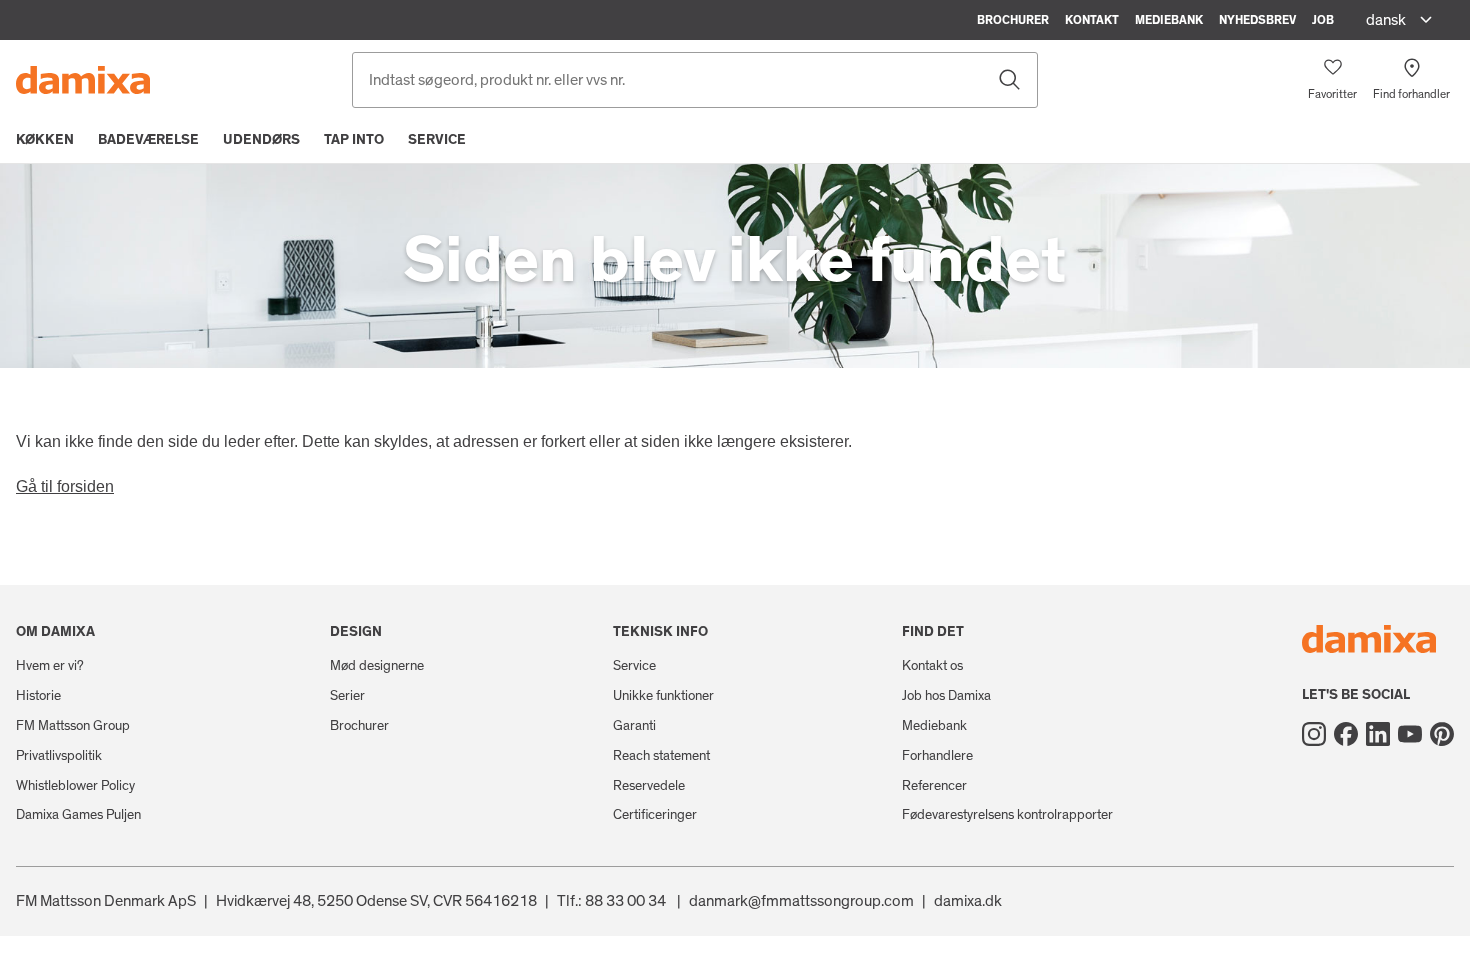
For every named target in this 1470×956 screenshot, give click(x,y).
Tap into (354, 140)
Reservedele (649, 786)
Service (437, 140)
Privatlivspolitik (59, 756)
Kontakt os (932, 666)
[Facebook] (1346, 734)
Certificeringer (655, 815)
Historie (38, 696)
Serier (347, 696)
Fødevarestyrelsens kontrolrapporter (1007, 815)
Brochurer (1013, 20)
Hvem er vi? (50, 666)
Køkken (45, 140)
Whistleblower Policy (75, 786)
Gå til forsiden (65, 486)
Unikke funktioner (663, 696)
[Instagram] (1314, 734)
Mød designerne (377, 666)
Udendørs (261, 140)
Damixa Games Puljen (78, 815)
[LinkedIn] (1378, 734)
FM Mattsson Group (73, 726)
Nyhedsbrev (1257, 20)
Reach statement (661, 756)
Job (1323, 20)
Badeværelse (148, 140)
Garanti (634, 726)
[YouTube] (1410, 734)
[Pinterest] (1442, 734)
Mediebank (1169, 20)
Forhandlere (937, 756)
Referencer (934, 786)
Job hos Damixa (946, 696)
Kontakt (1092, 20)
